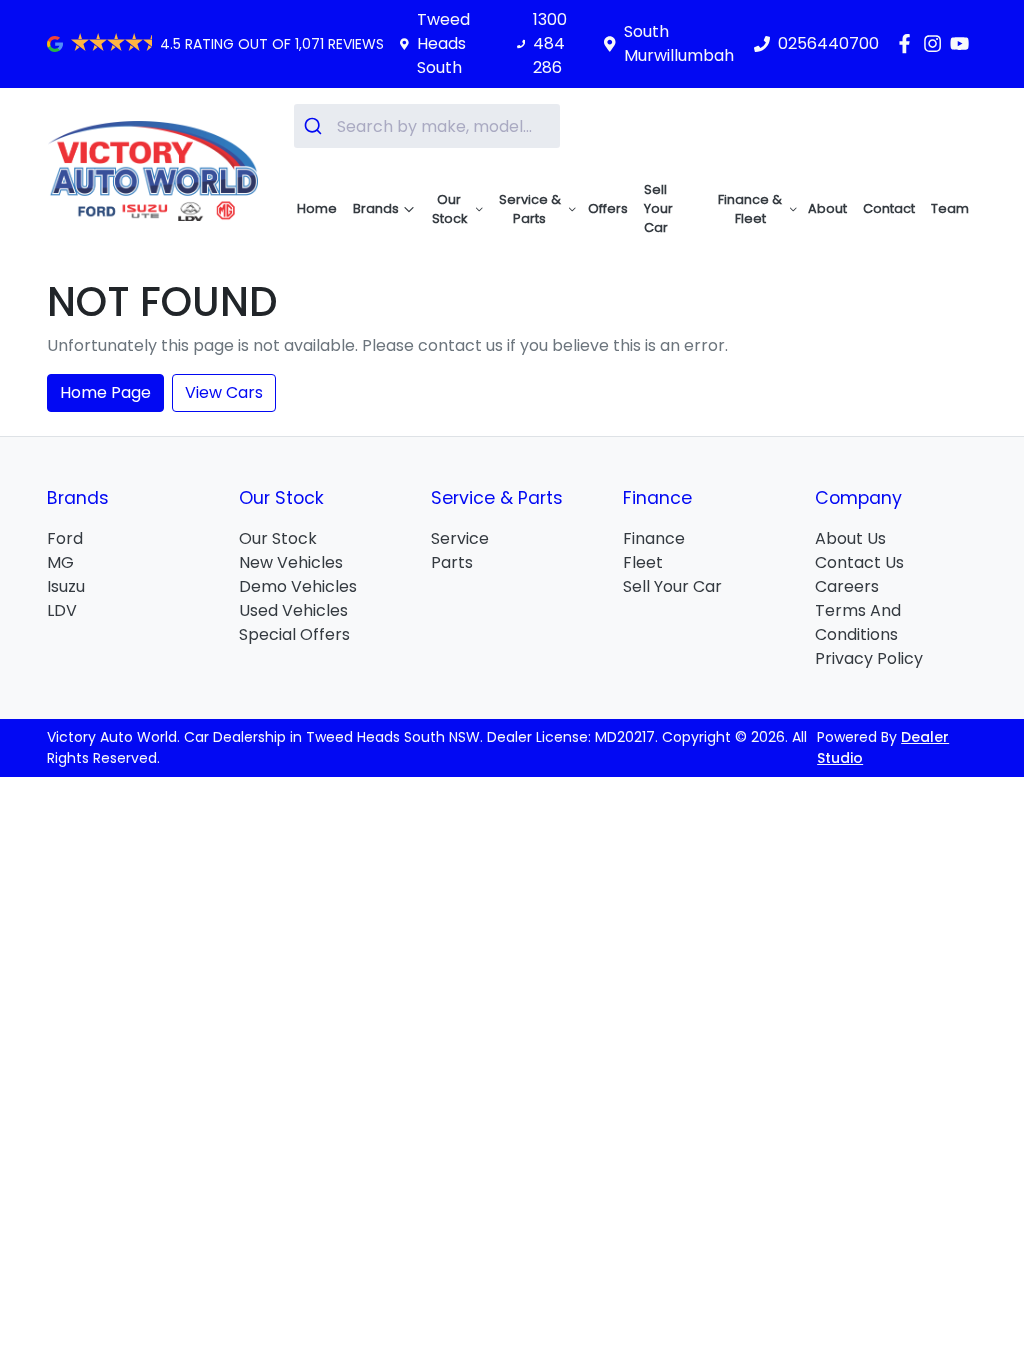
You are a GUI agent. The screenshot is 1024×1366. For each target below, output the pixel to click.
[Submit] (315, 126)
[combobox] (427, 126)
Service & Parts (530, 209)
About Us (850, 538)
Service (460, 538)
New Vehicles (291, 562)
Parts (452, 562)
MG (60, 562)
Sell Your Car (658, 208)
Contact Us (859, 562)
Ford (65, 538)
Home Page (105, 392)
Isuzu (66, 586)
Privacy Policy (869, 658)
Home (317, 208)
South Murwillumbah (679, 43)
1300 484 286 (550, 43)
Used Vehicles (293, 610)
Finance (654, 538)
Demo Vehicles (298, 586)
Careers (847, 586)
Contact (889, 208)
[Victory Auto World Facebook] (908, 43)
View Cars (224, 392)
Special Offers (294, 634)
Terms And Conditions (858, 622)
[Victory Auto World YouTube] (963, 43)
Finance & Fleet (750, 209)
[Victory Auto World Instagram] (936, 43)
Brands (376, 208)
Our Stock (449, 209)
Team (950, 208)
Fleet (643, 562)
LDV (62, 610)
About (827, 208)
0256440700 (828, 43)
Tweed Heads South (443, 43)
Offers (608, 208)
